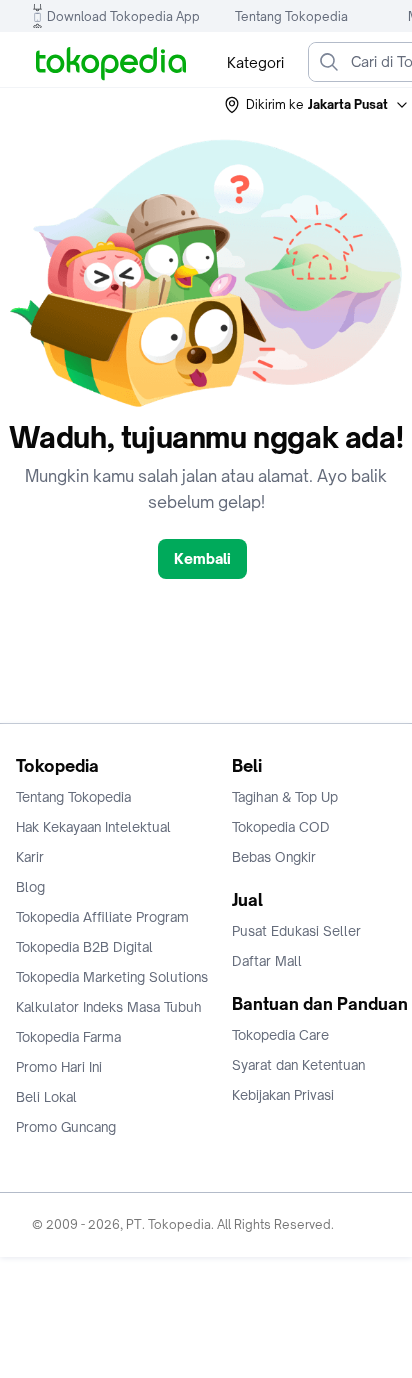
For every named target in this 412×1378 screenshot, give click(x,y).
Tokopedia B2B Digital (84, 947)
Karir (30, 857)
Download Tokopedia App (123, 16)
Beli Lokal (46, 1097)
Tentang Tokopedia (291, 16)
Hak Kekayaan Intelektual (93, 827)
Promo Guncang (66, 1127)
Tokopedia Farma (68, 1037)
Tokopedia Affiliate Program (102, 917)
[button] (317, 105)
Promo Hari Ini (59, 1067)
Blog (30, 887)
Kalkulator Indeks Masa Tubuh (109, 1007)
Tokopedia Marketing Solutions (112, 977)
